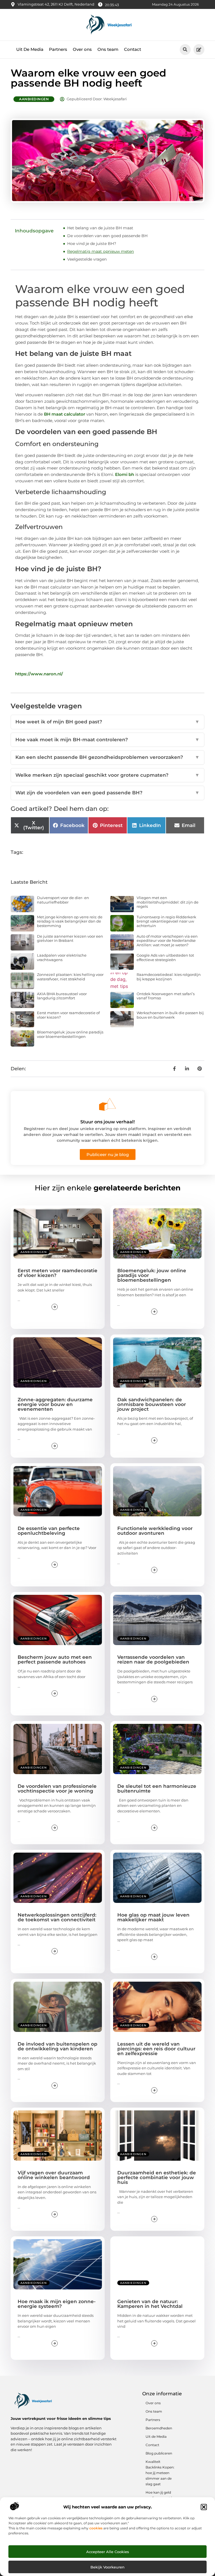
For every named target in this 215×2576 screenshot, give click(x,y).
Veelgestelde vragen (87, 259)
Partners (58, 49)
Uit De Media (30, 49)
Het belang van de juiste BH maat (100, 228)
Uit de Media (156, 2436)
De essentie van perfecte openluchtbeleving (49, 1531)
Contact (133, 49)
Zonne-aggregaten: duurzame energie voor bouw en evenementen (55, 1404)
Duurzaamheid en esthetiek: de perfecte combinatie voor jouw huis (157, 2177)
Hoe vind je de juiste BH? (92, 244)
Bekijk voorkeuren (107, 2567)
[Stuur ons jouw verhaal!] (107, 1104)
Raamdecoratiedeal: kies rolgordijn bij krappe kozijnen (169, 977)
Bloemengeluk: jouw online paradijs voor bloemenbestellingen (70, 1034)
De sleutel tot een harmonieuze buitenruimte (157, 1789)
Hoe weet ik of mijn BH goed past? (107, 722)
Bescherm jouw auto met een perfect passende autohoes (55, 1659)
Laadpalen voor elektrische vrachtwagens (62, 957)
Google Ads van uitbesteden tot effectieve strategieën (165, 957)
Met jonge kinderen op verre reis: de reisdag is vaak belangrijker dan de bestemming (70, 921)
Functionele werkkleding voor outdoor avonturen (155, 1531)
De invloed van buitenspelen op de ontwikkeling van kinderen (58, 2046)
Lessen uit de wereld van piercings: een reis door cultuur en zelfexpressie (156, 2049)
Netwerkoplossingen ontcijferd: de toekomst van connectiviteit (57, 1917)
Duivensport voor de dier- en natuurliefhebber (63, 900)
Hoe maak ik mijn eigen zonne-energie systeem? (57, 2304)
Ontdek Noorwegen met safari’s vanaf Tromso (166, 996)
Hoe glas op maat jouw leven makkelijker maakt (153, 1917)
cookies (96, 2528)
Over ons (82, 49)
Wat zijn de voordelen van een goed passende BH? (107, 793)
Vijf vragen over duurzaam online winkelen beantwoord (54, 2175)
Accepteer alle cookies (108, 2552)
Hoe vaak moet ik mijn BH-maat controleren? (107, 740)
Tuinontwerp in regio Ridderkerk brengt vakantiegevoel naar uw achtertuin (166, 921)
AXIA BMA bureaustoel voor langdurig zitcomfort (62, 996)
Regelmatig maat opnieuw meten (101, 251)
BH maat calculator (65, 414)
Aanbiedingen (34, 99)
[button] (204, 2507)
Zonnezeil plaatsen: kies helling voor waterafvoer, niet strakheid (70, 977)
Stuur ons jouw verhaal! (107, 1122)
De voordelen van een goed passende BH (107, 236)
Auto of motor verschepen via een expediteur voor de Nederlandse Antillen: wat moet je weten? (167, 941)
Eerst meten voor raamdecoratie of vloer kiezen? (68, 1015)
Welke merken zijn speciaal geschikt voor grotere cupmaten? (107, 775)
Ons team (108, 49)
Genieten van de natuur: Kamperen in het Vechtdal (150, 2304)
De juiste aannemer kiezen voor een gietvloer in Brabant (70, 938)
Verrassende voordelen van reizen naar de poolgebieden (153, 1659)
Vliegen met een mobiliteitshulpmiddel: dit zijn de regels (168, 902)
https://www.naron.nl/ (39, 674)
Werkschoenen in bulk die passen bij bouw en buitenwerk (170, 1015)
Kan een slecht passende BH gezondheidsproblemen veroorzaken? (107, 757)
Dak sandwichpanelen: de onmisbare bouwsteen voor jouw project (152, 1404)
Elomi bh (125, 474)
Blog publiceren (159, 2453)
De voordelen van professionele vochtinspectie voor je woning (57, 1789)
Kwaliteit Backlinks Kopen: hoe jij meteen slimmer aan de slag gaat (160, 2473)
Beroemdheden (159, 2428)
